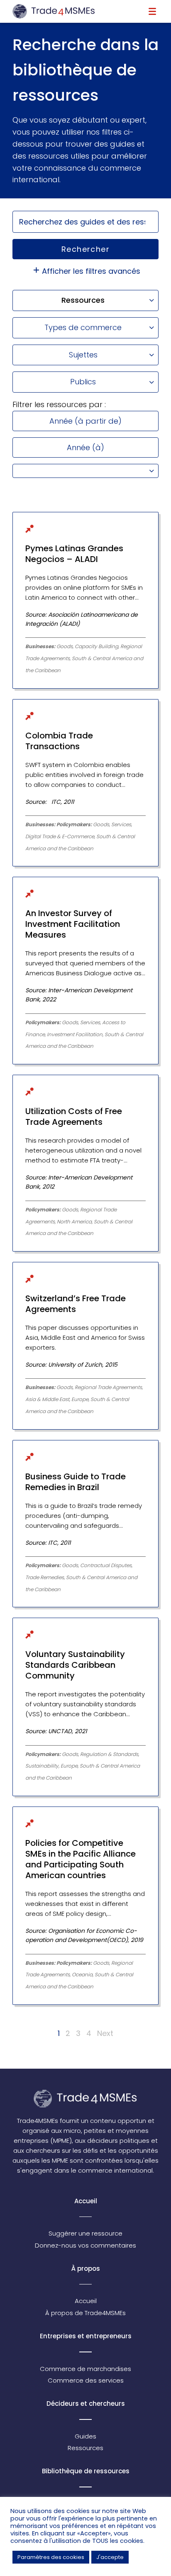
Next (105, 2033)
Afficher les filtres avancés (91, 271)
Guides (85, 2436)
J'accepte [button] (110, 2557)
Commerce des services (86, 2380)
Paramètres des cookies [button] (51, 2557)
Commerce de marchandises (85, 2369)
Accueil (86, 2301)
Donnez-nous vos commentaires (85, 2245)
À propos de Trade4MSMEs (85, 2313)
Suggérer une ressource (85, 2233)
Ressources (85, 2448)
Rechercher (85, 249)
